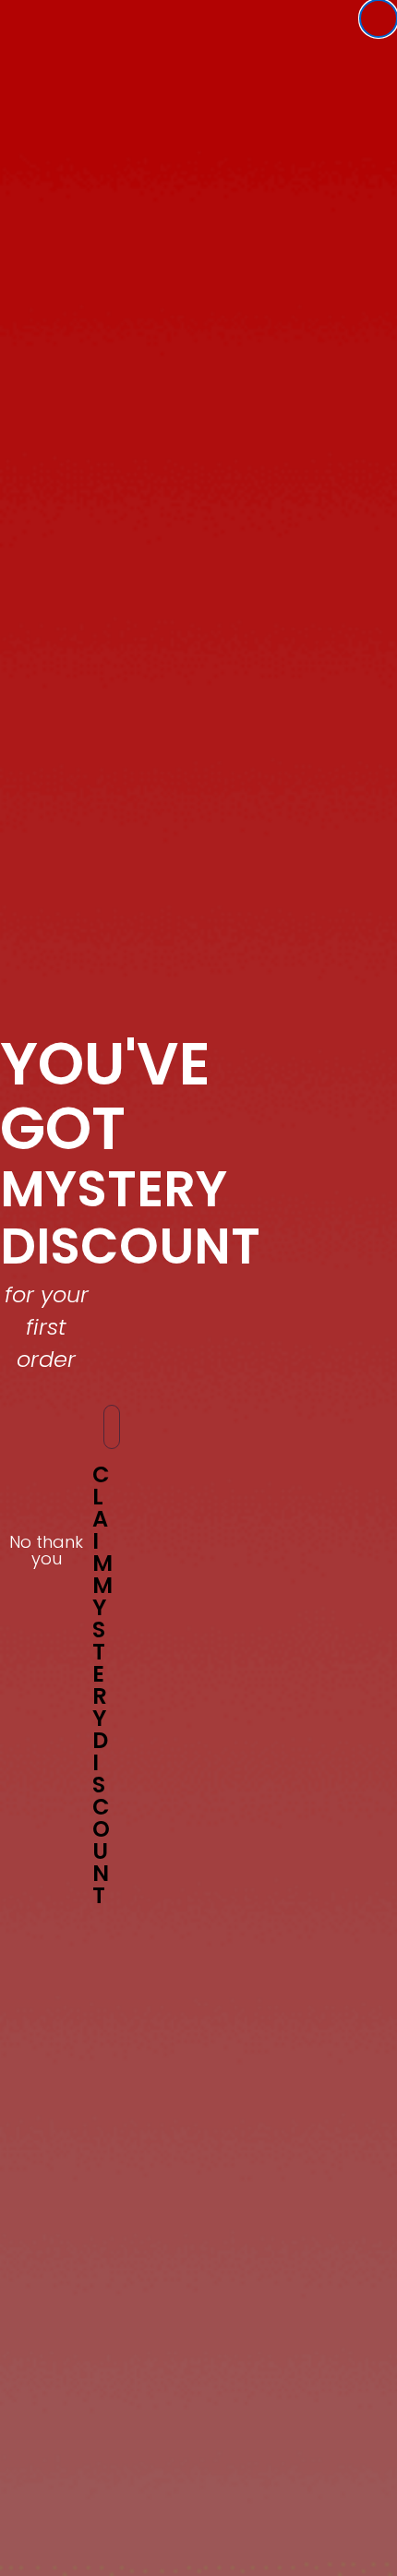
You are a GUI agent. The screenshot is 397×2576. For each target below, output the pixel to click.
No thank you (46, 1545)
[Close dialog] (379, 18)
